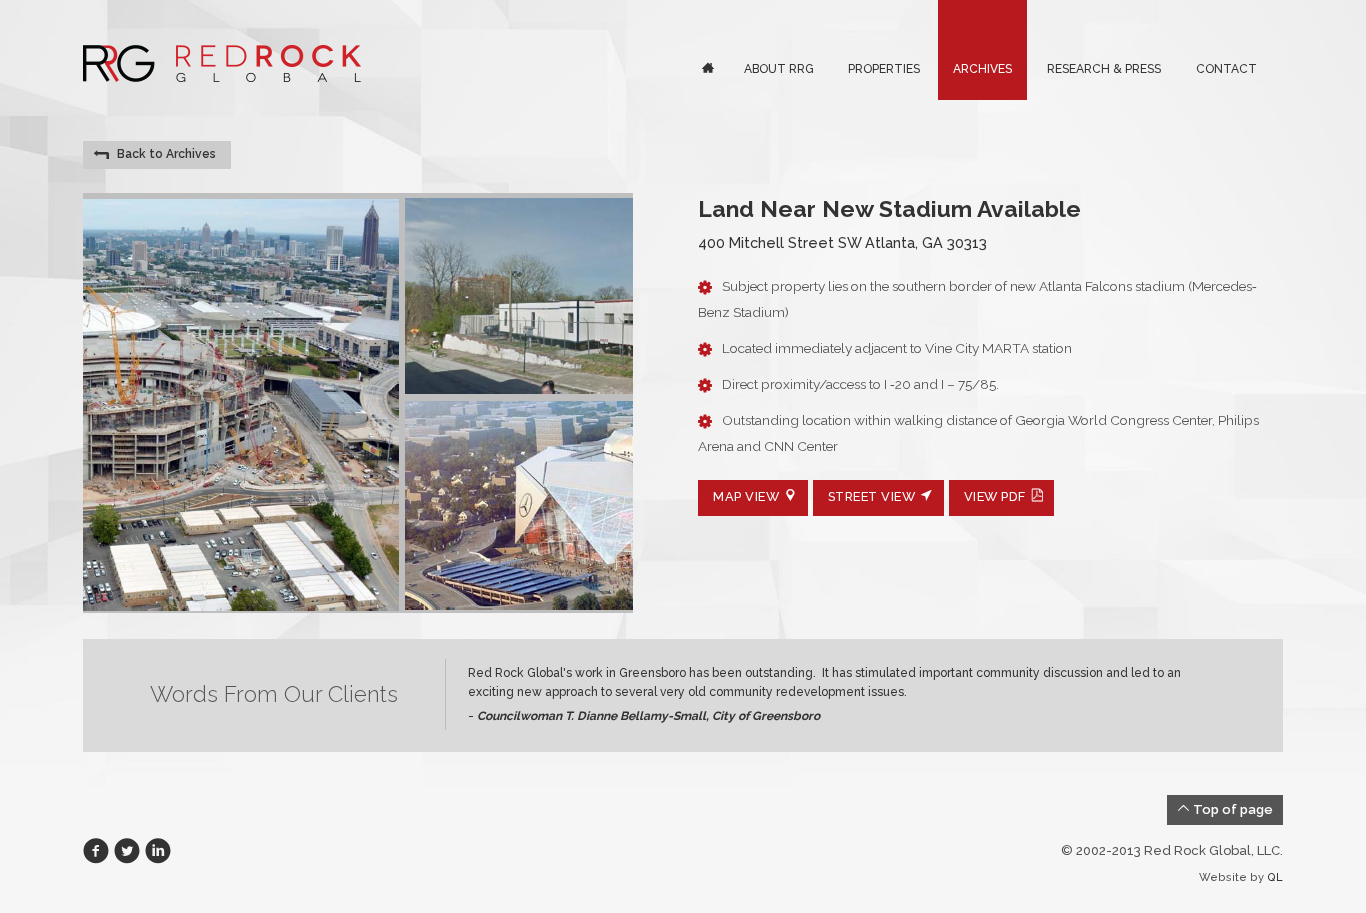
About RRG (779, 69)
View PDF (995, 496)
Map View (746, 496)
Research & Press (1104, 69)
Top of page (1231, 809)
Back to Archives (163, 154)
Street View (872, 496)
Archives (982, 69)
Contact (1226, 69)
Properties (884, 69)
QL (1275, 877)
